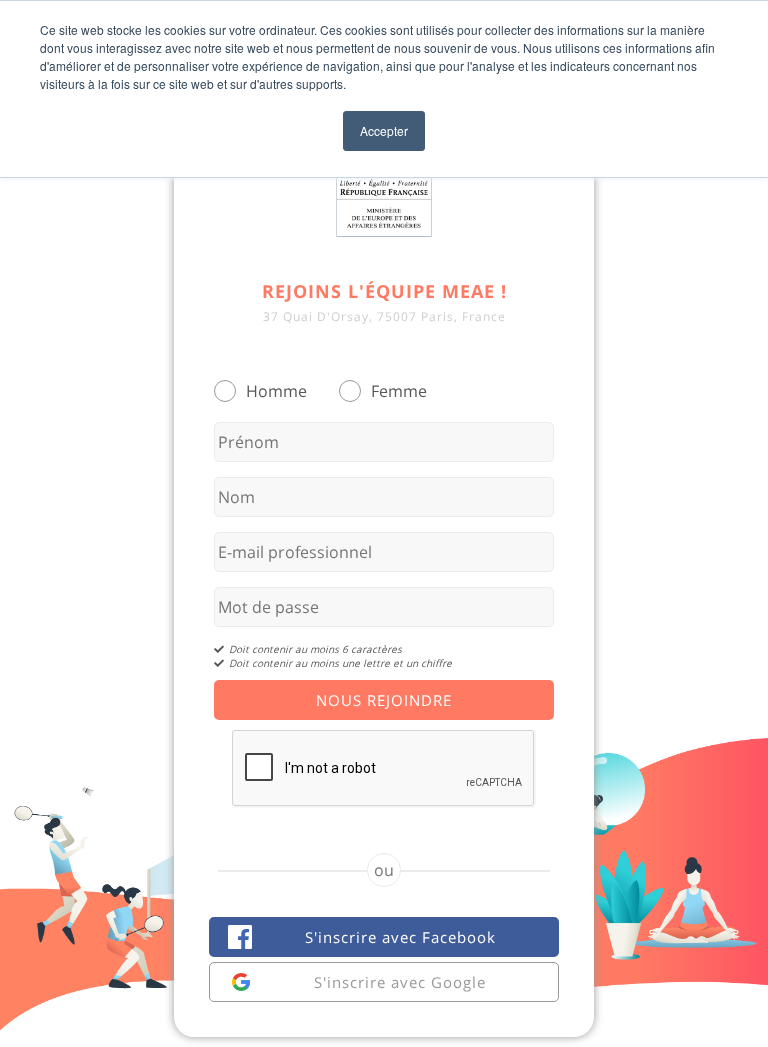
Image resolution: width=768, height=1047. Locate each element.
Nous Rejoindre (384, 700)
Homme (276, 391)
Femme (399, 391)
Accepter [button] (384, 130)
